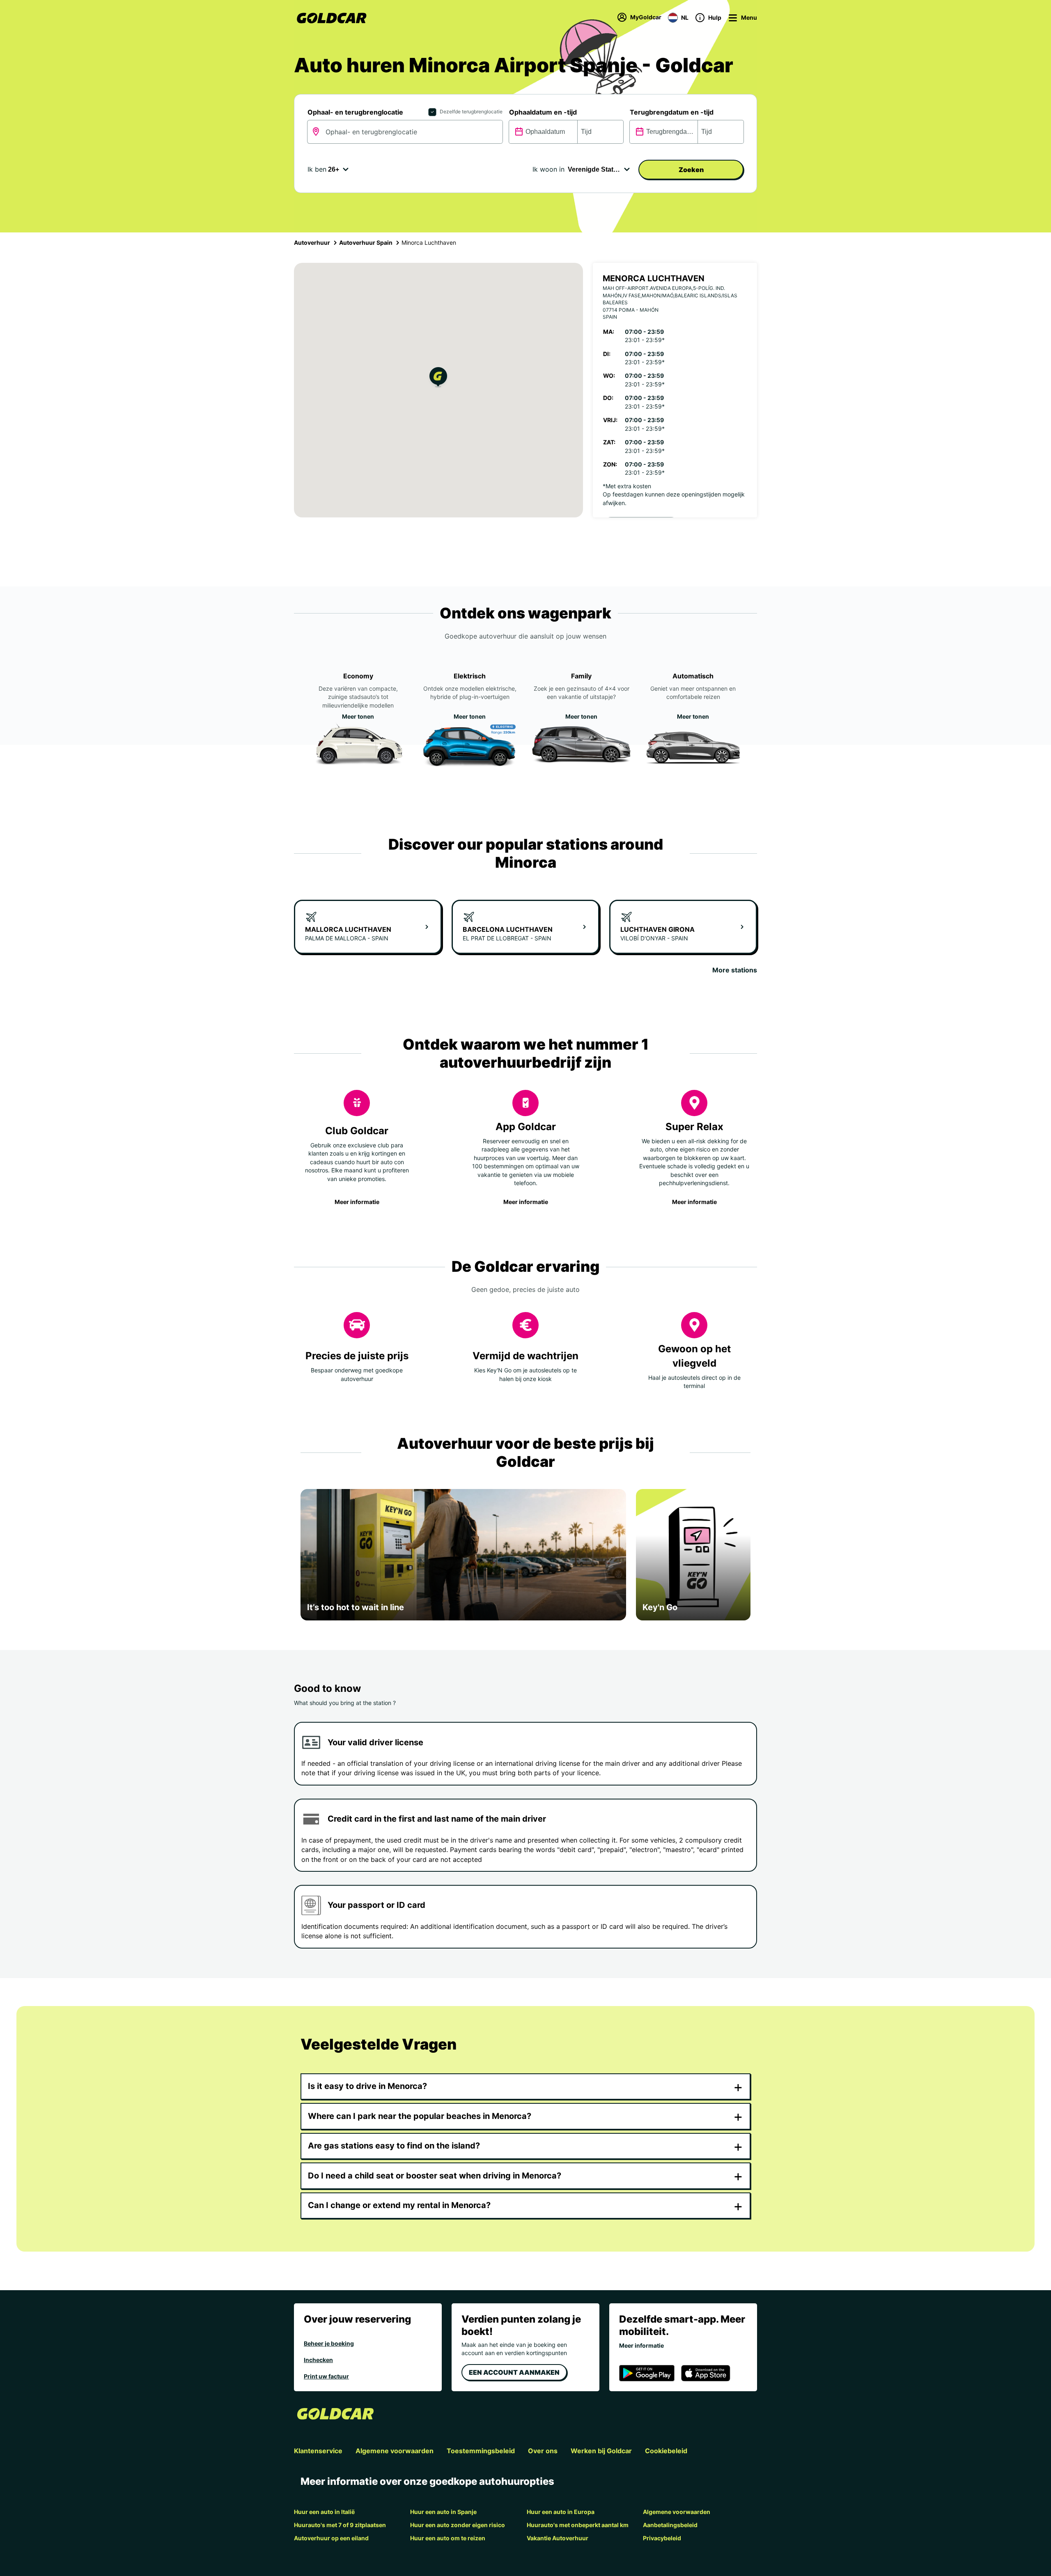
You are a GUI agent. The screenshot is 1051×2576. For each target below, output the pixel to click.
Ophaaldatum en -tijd (543, 112)
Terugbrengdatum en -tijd (672, 112)
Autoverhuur (312, 242)
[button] (438, 378)
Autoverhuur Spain (366, 242)
